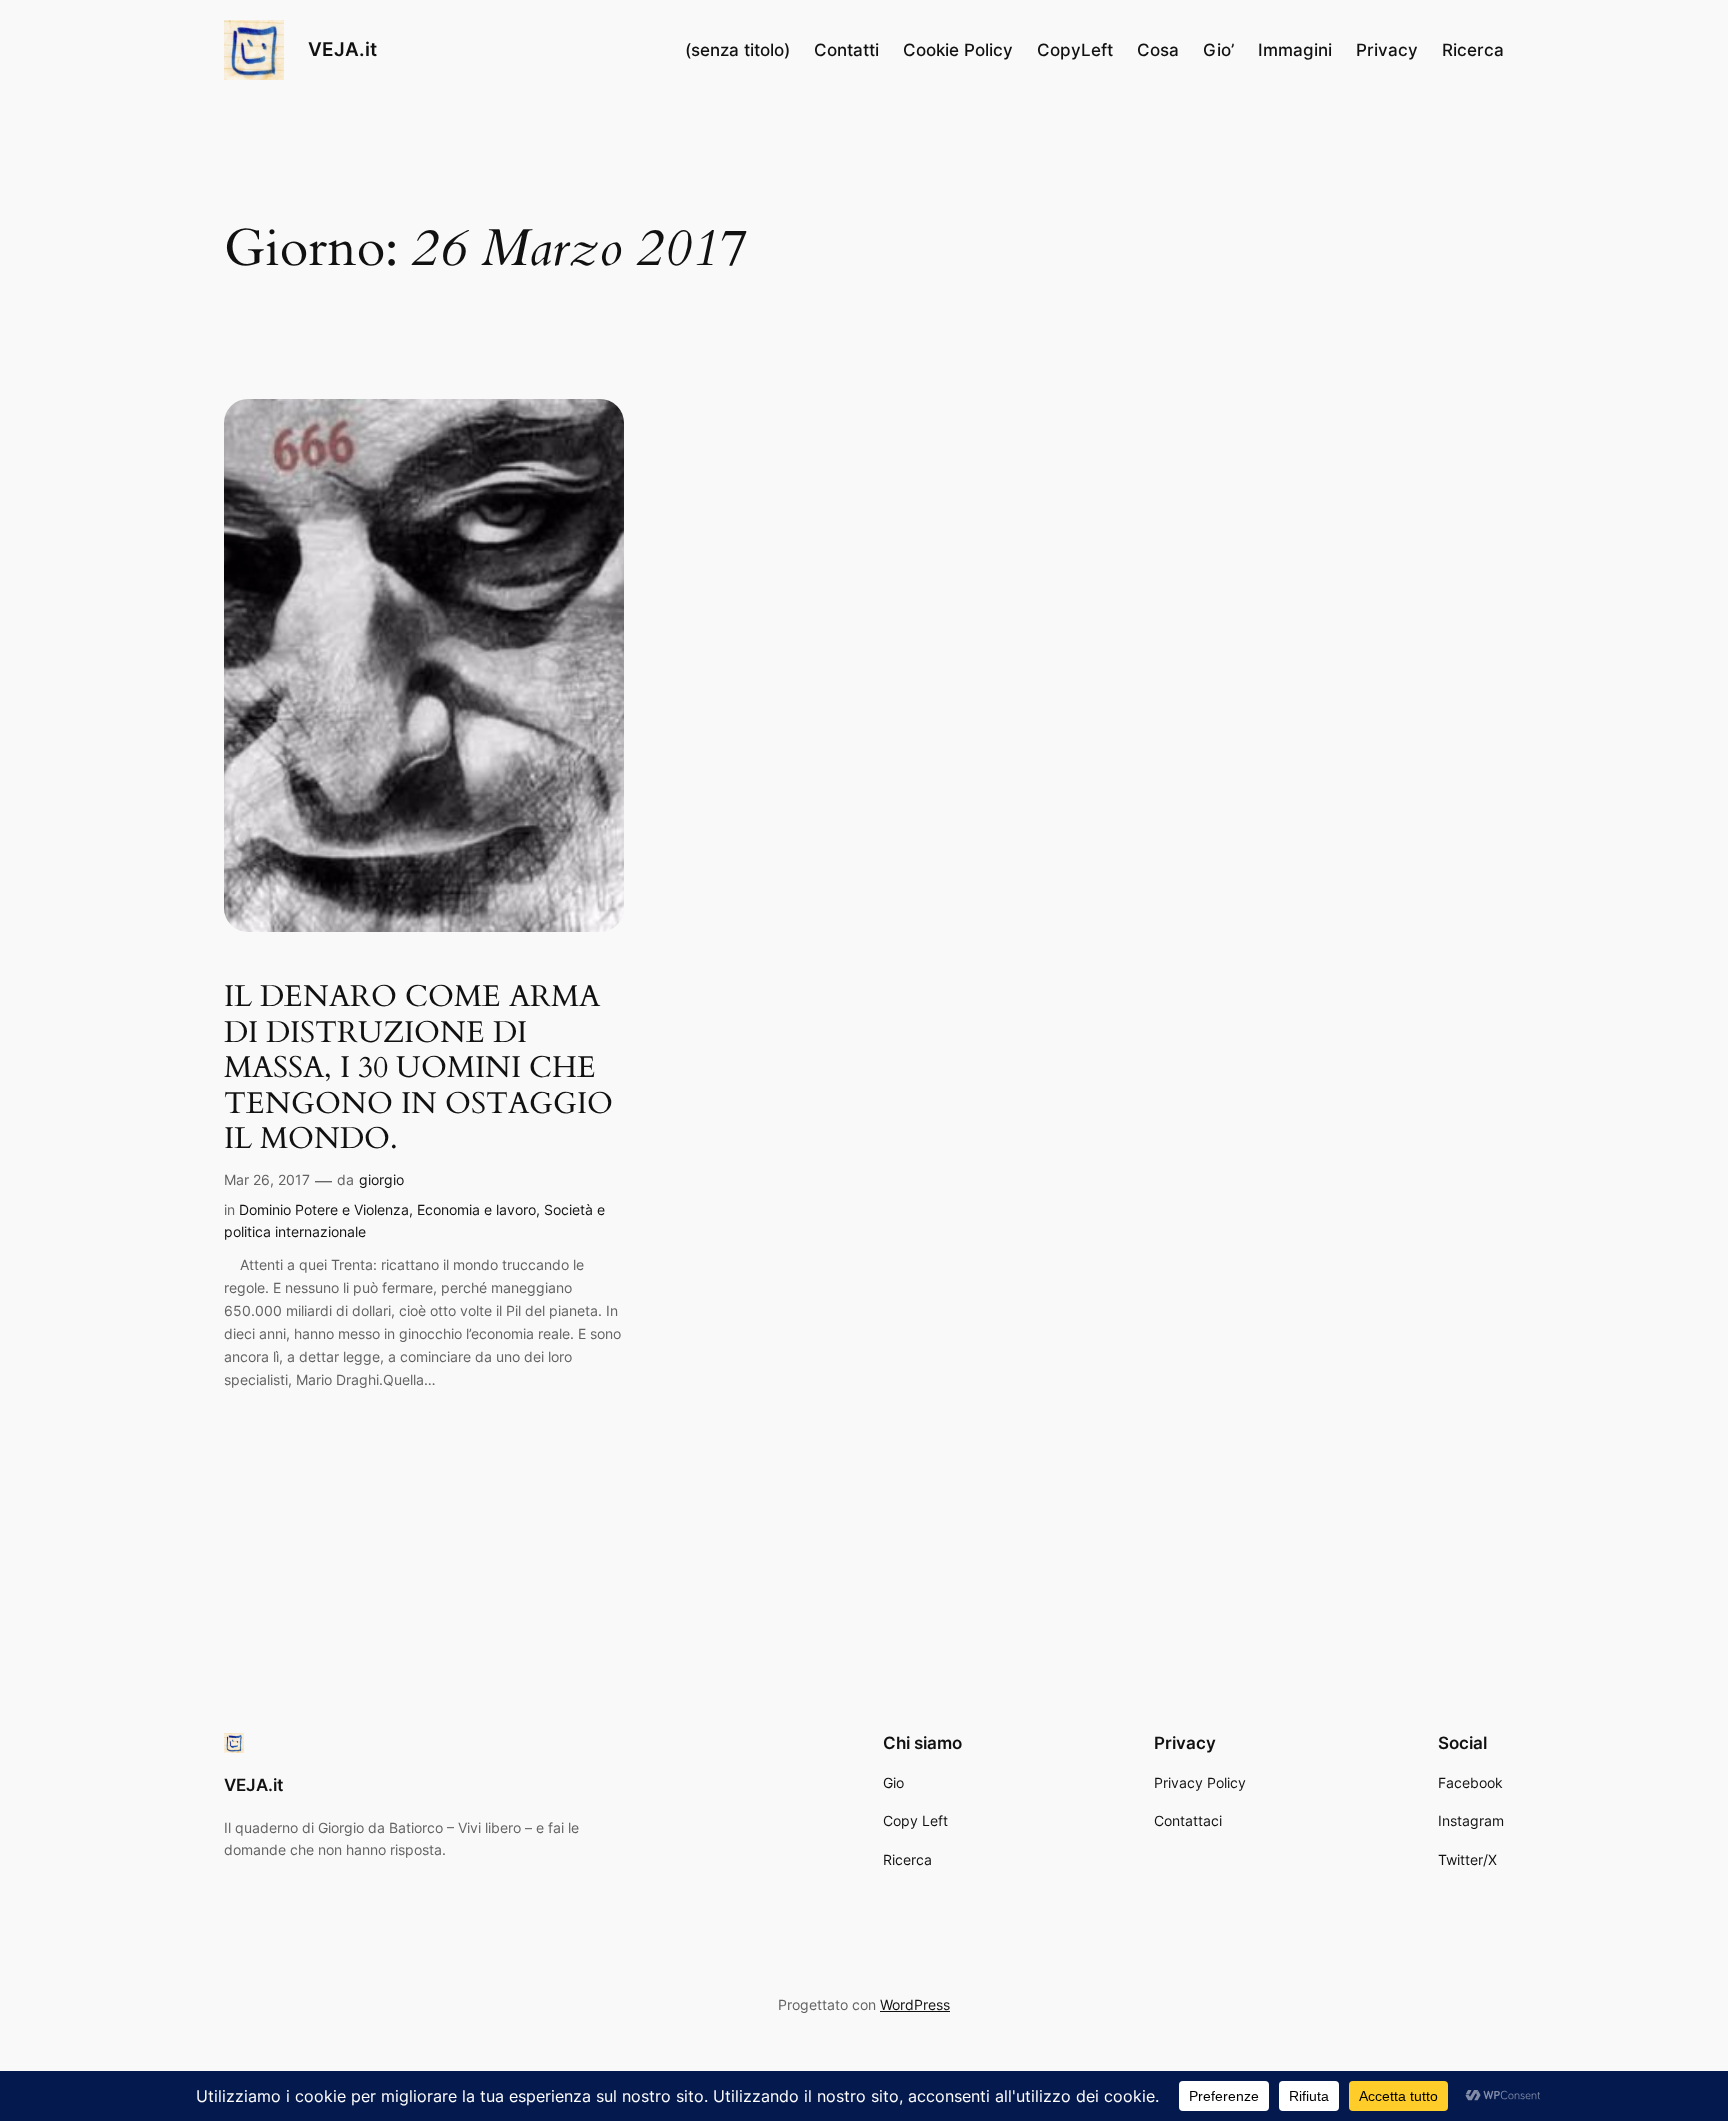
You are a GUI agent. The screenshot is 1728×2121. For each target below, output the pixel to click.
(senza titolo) (737, 50)
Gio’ (1218, 50)
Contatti (846, 50)
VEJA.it (342, 49)
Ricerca (1473, 50)
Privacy (1387, 50)
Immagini (1295, 50)
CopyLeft (1075, 50)
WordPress (915, 2004)
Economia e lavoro (476, 1209)
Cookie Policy (958, 50)
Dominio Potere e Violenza (324, 1209)
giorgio (381, 1179)
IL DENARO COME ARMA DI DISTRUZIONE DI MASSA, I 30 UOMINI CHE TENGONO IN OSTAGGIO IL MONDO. (418, 1069)
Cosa (1158, 50)
